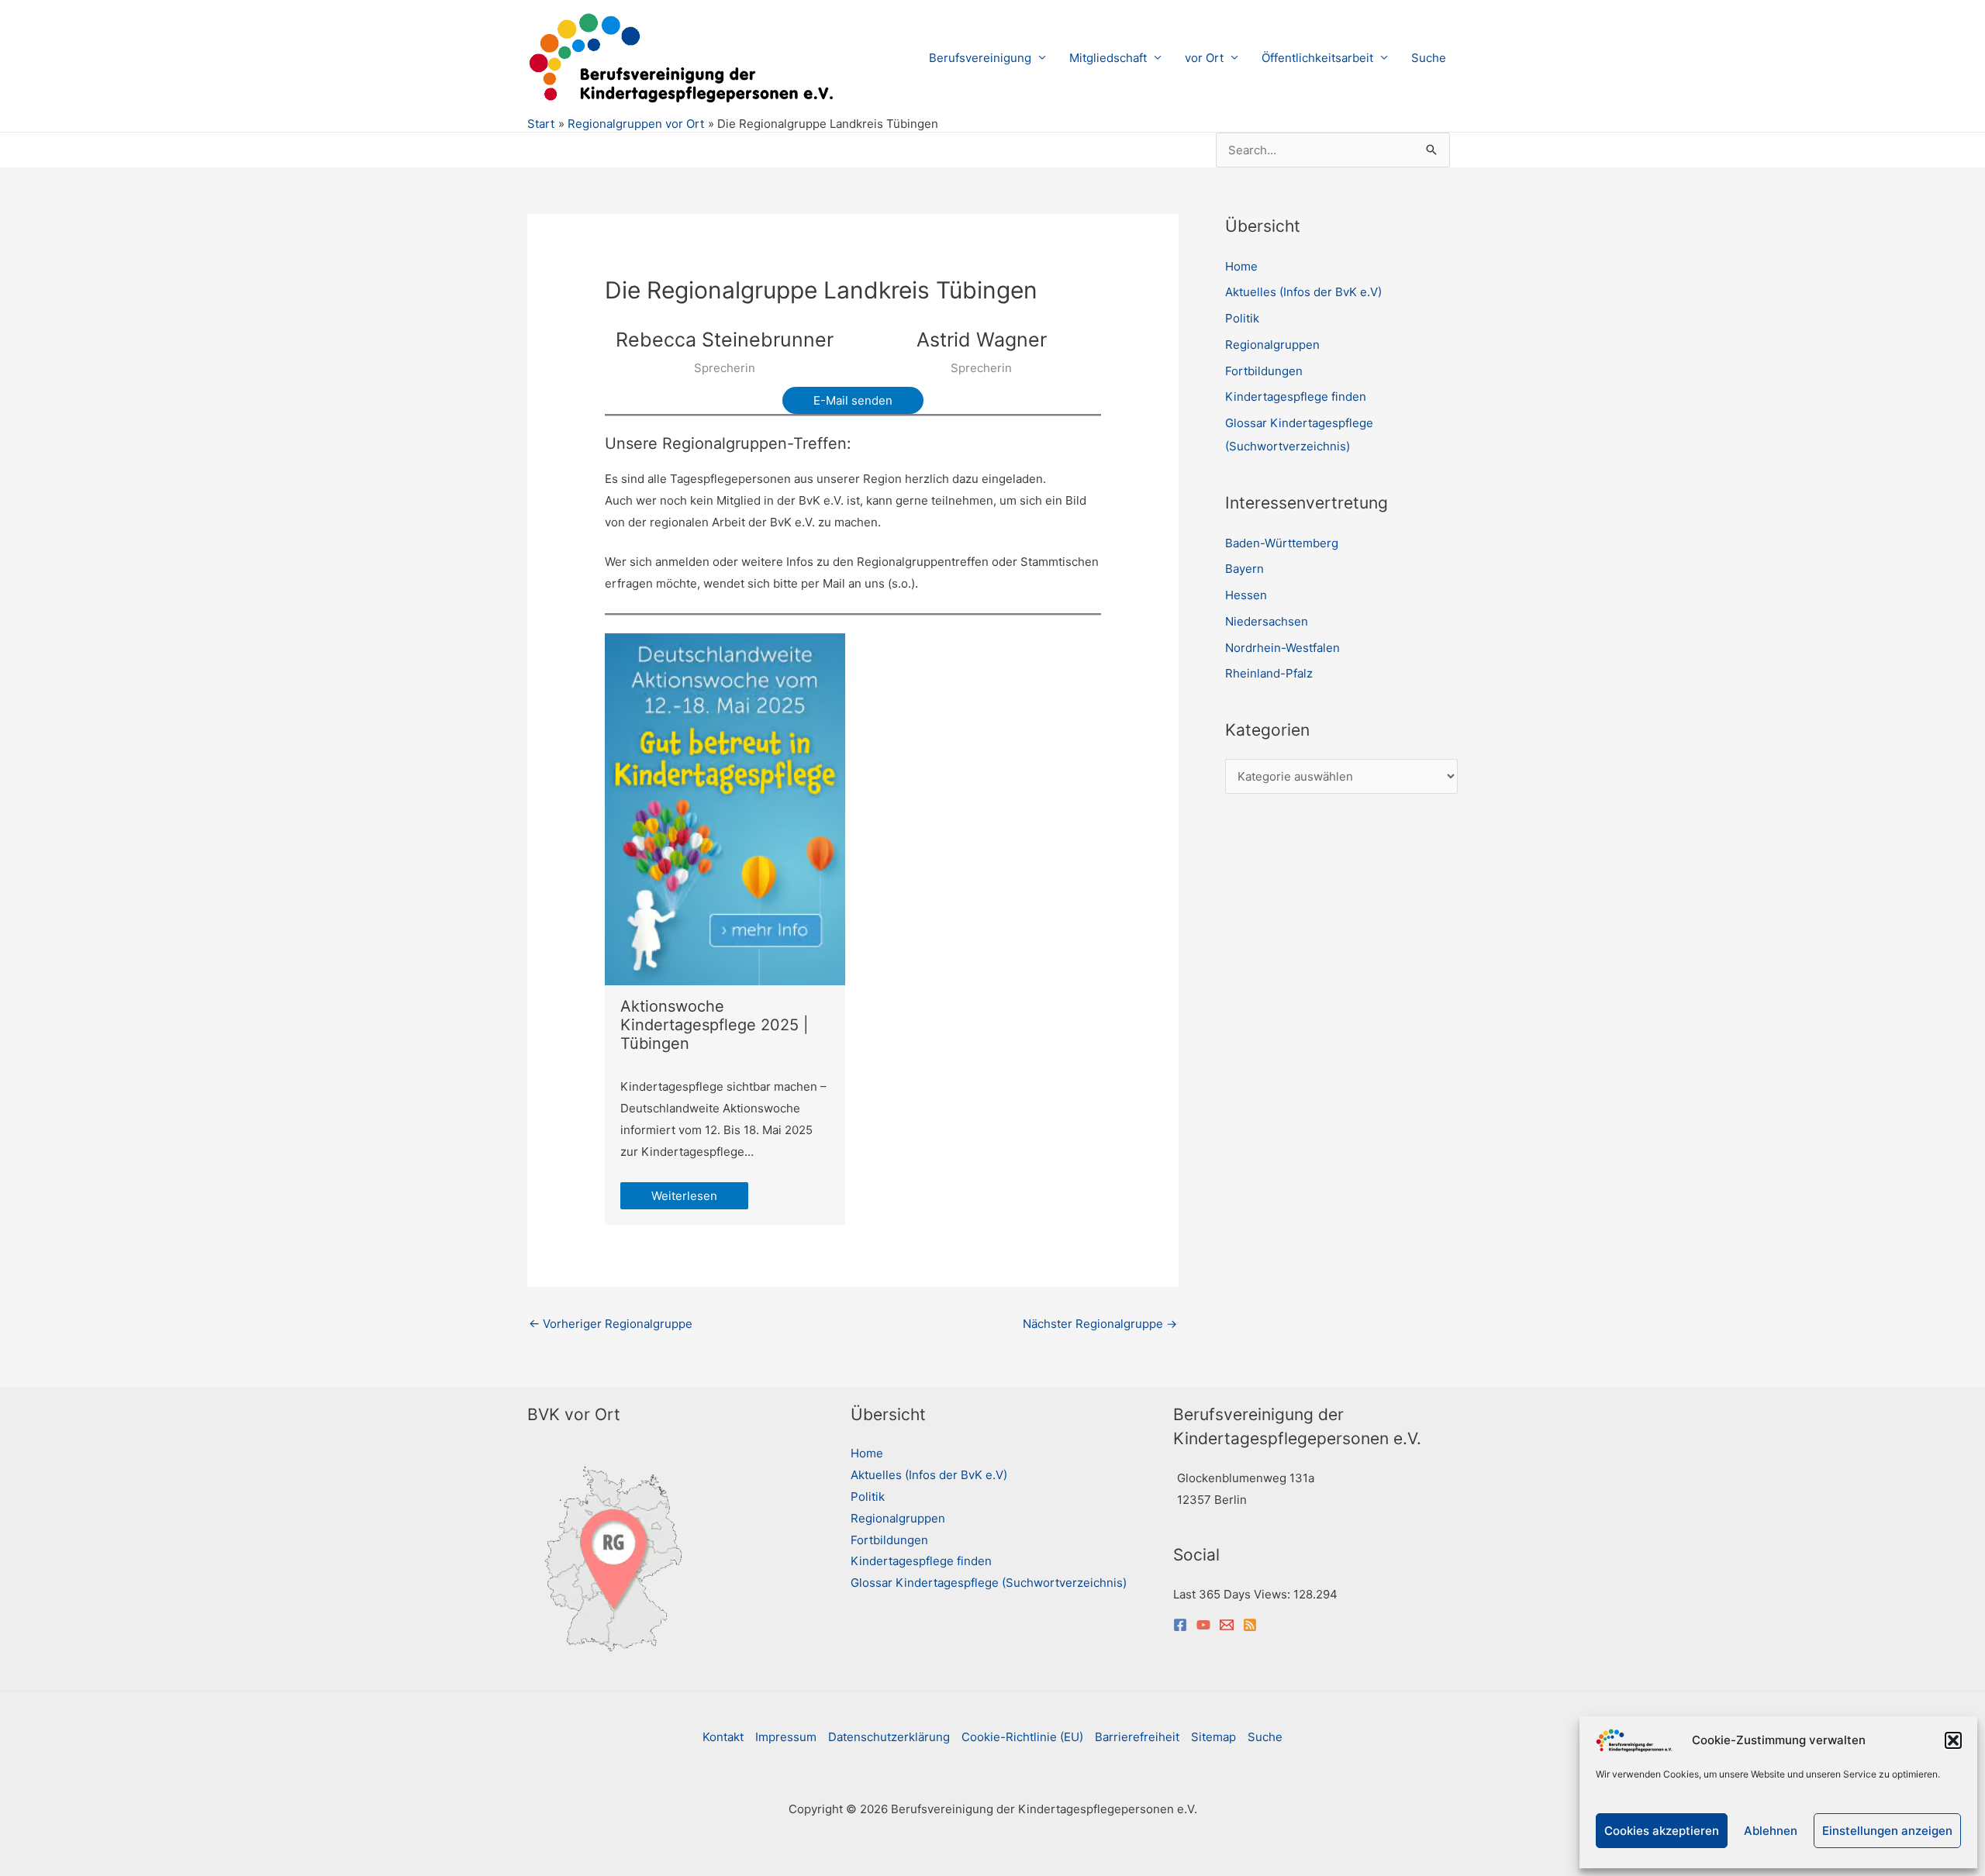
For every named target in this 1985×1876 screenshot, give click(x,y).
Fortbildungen (1264, 371)
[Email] (1227, 1625)
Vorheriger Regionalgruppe (611, 1324)
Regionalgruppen (1272, 345)
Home (1241, 266)
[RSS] (1250, 1625)
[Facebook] (1180, 1625)
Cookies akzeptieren (1662, 1831)
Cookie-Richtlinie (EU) (1022, 1737)
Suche (1429, 58)
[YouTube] (1203, 1625)
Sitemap (1213, 1737)
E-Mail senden (853, 400)
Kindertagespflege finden (1296, 397)
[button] (1953, 1740)
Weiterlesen (684, 1196)
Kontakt (723, 1737)
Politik (1242, 318)
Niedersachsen (1267, 621)
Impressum (786, 1737)
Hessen (1246, 595)
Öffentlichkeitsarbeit (1317, 58)
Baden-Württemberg (1282, 543)
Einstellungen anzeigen (1887, 1831)
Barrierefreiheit (1137, 1737)
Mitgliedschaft (1108, 58)
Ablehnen (1771, 1831)
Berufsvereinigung (980, 58)
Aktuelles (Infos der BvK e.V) (1303, 292)
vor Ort (1204, 58)
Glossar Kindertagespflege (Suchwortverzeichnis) (989, 1583)
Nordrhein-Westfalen (1282, 648)
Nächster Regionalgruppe (1100, 1324)
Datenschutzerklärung (889, 1737)
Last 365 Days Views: (1233, 1594)
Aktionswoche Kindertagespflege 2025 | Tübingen (715, 1025)
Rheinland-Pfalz (1269, 673)
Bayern (1245, 569)
